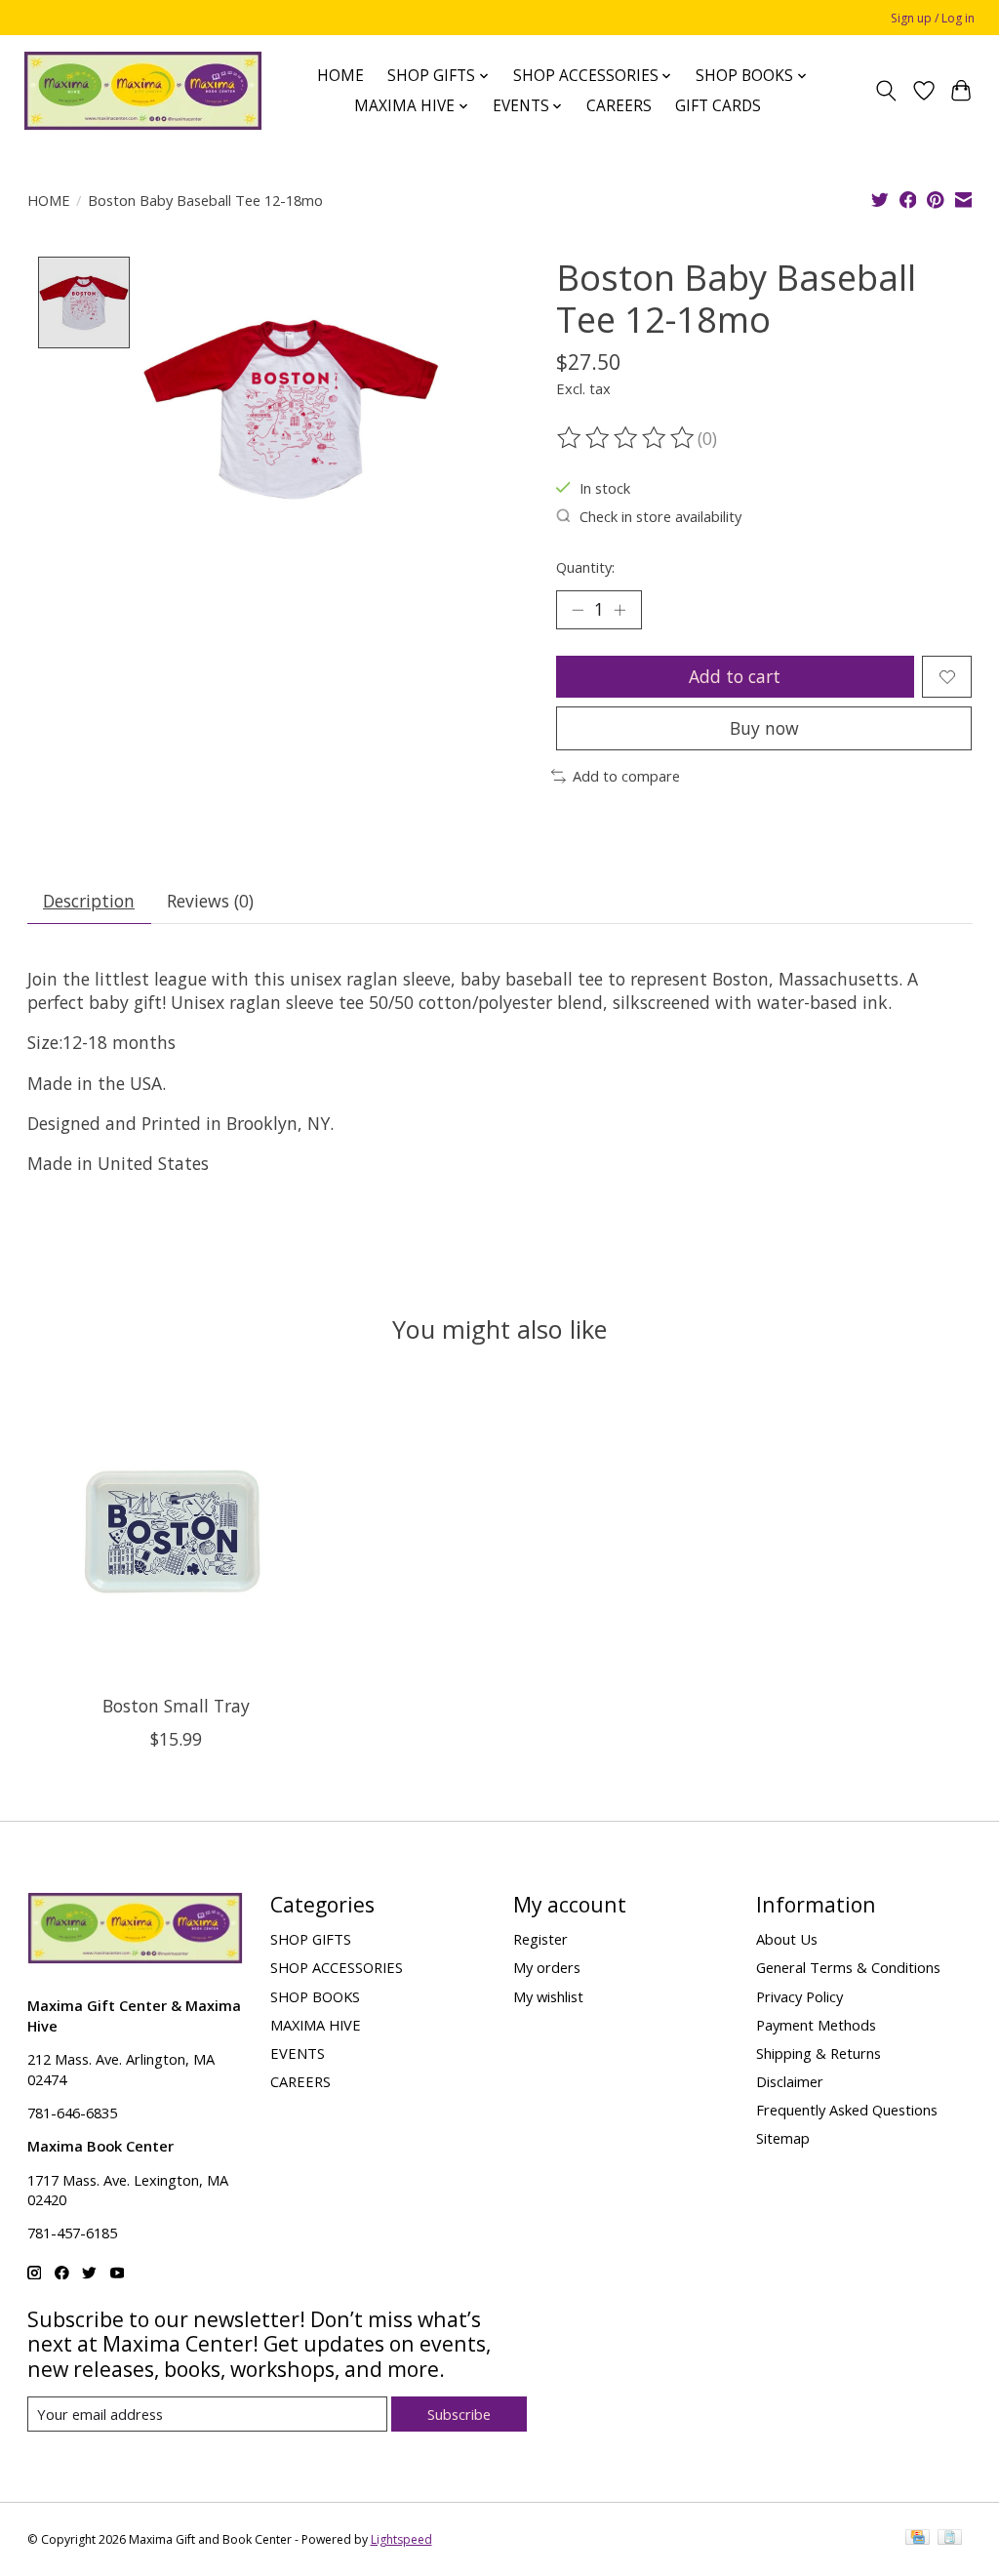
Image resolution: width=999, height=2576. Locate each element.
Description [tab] (89, 901)
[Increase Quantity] (619, 610)
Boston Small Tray (175, 1707)
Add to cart (735, 676)
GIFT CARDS (718, 106)
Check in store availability (660, 516)
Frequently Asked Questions (847, 2110)
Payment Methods (816, 2025)
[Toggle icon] (885, 91)
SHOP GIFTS (311, 1939)
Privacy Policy (799, 1996)
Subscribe (459, 2414)
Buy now (764, 728)
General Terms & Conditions (848, 1967)
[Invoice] (950, 2539)
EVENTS (298, 2053)
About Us (787, 1939)
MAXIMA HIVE (316, 2025)
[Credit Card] (918, 2539)
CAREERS (619, 106)
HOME (340, 76)
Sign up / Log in (933, 18)
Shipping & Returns (819, 2053)
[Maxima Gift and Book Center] (143, 91)
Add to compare (626, 776)
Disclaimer (790, 2081)
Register (540, 1939)
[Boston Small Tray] (176, 1531)
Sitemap (783, 2138)
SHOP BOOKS (315, 1996)
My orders (547, 1967)
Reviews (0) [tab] (210, 901)
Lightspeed (401, 2539)
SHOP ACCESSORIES (337, 1967)
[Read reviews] (627, 438)
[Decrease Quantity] (578, 610)
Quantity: (585, 567)
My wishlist (548, 1996)
